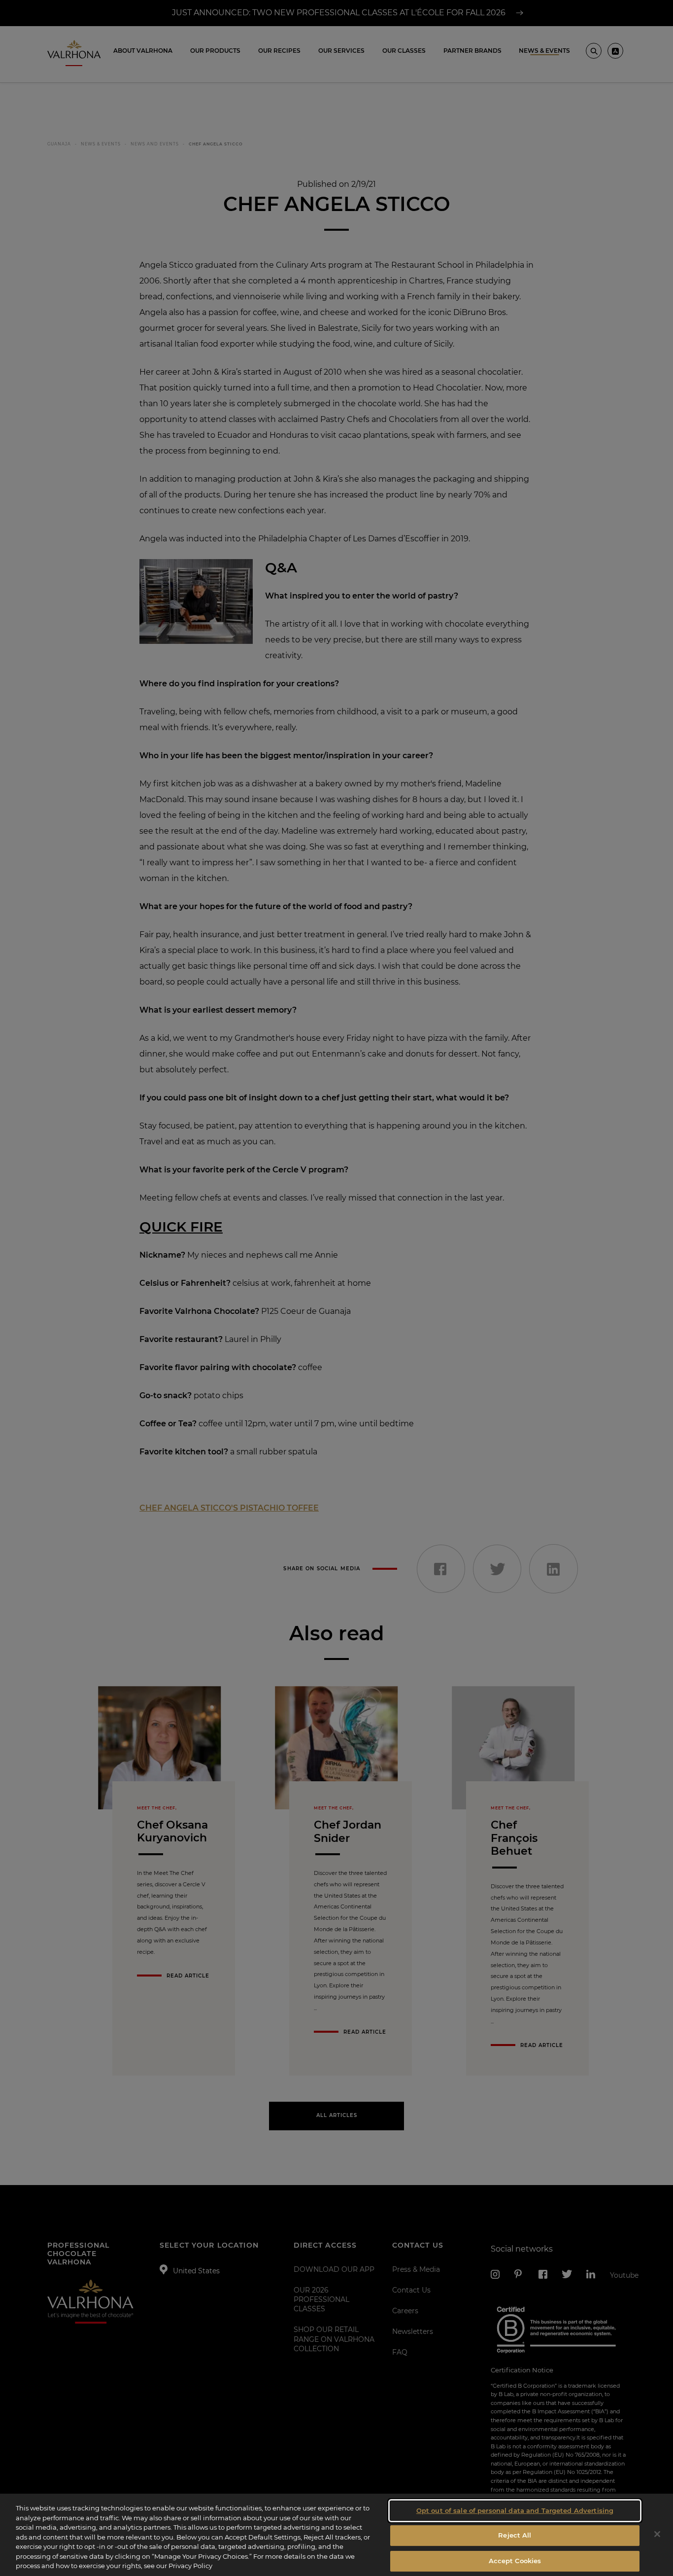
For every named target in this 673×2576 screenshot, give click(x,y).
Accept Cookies (515, 2561)
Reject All (515, 2535)
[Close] (657, 2534)
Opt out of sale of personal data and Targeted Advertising (515, 2510)
